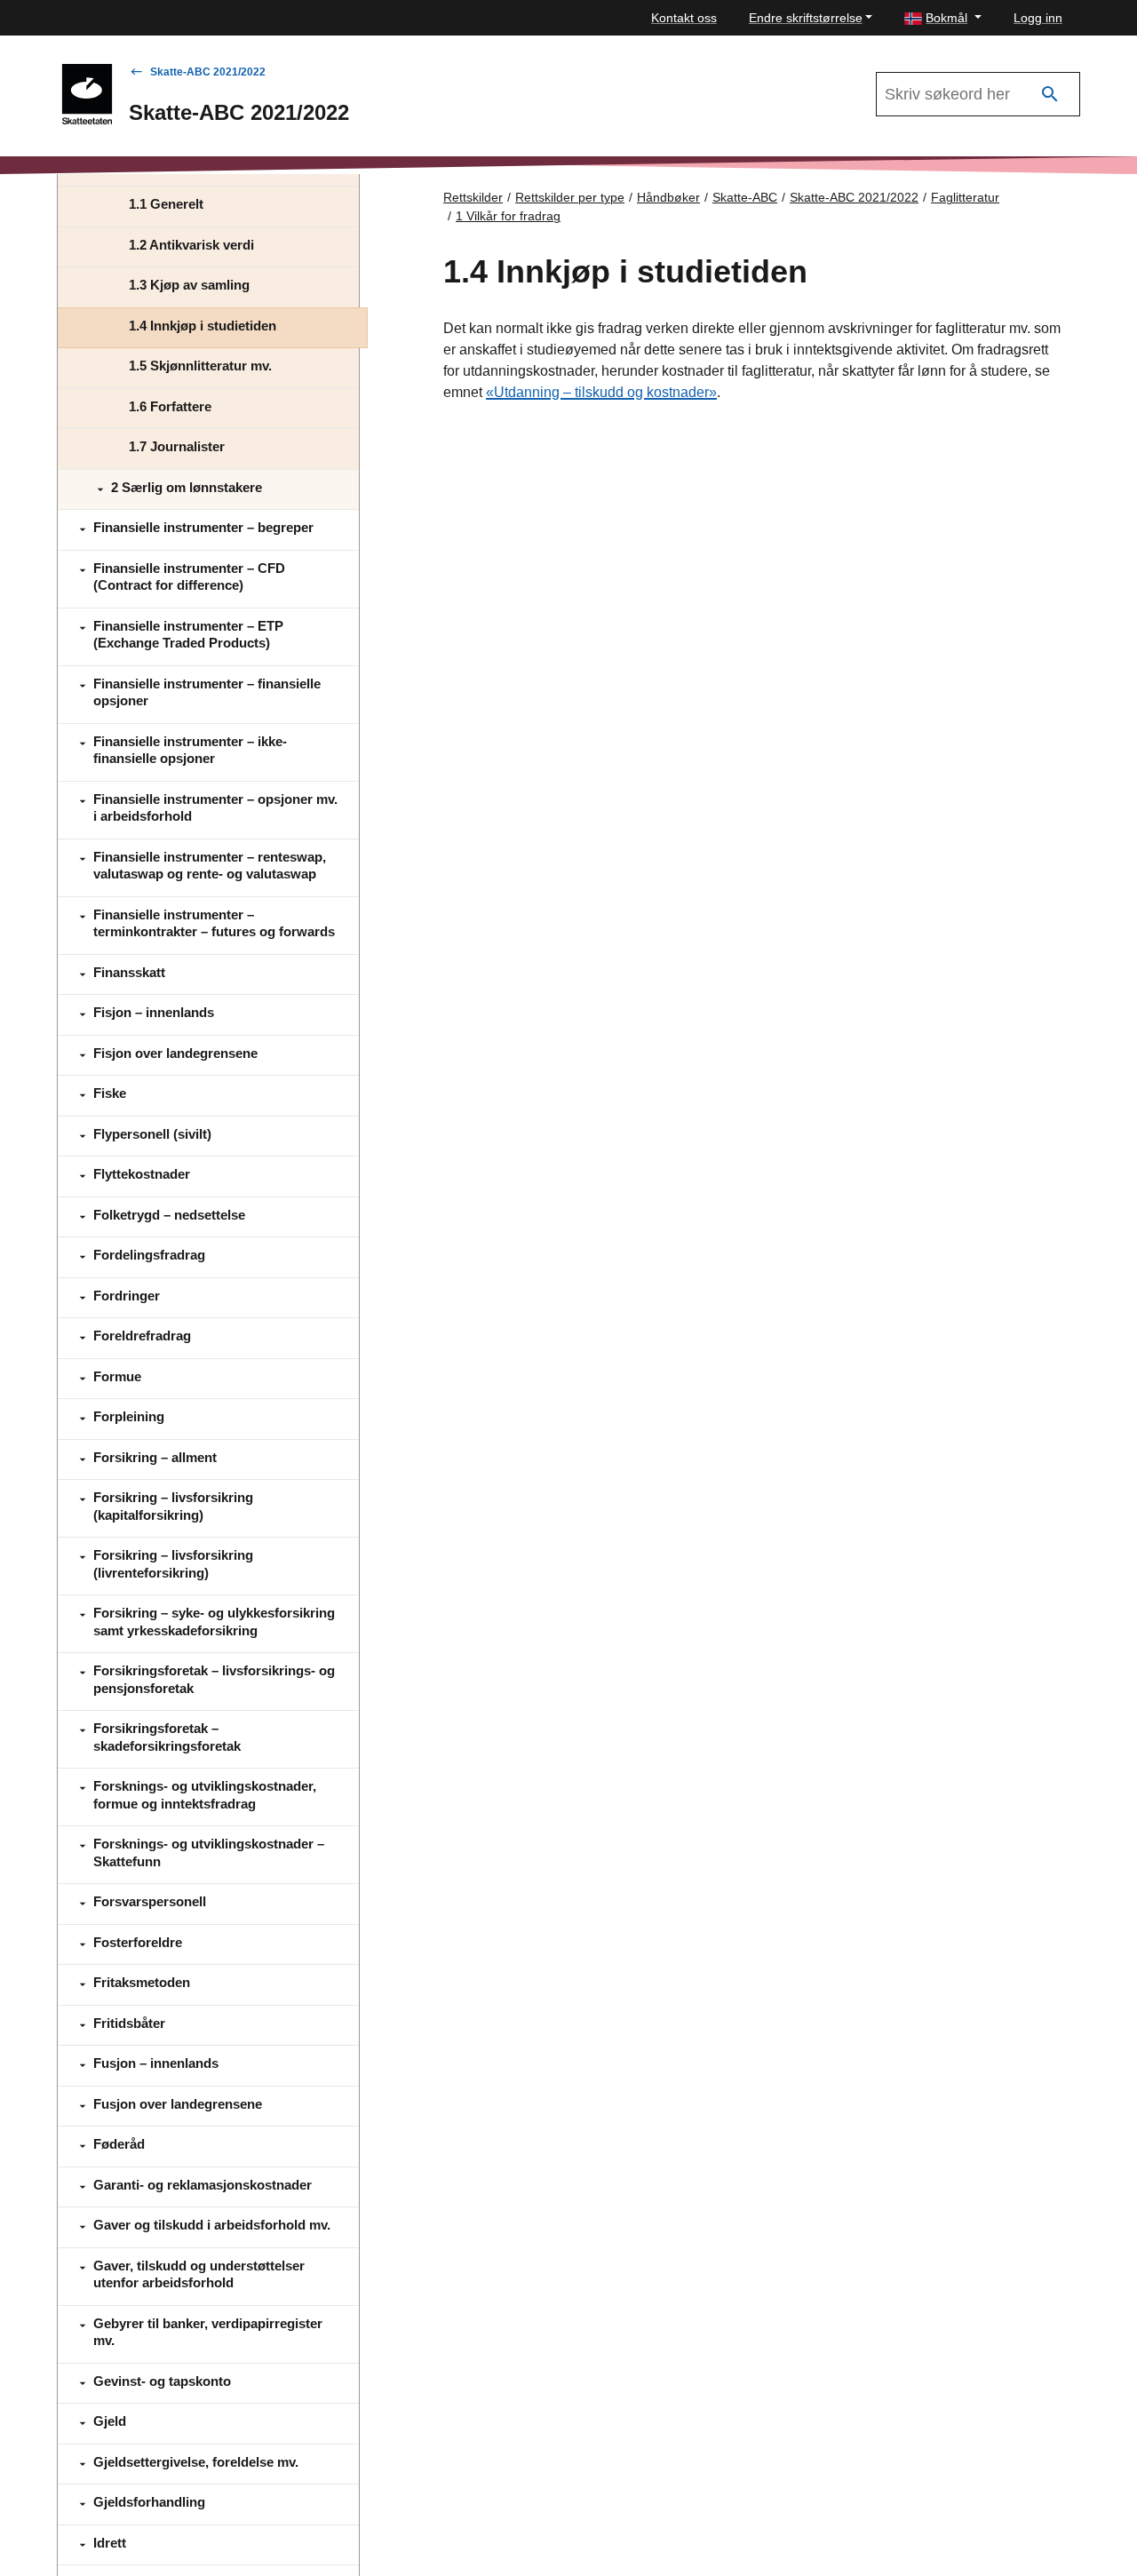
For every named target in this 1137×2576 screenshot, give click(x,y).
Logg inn (1038, 18)
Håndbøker (668, 197)
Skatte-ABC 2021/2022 (208, 72)
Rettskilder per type (570, 197)
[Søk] (1050, 95)
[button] (943, 18)
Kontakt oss (684, 18)
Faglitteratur (965, 197)
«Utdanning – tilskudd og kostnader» (601, 392)
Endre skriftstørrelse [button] (806, 18)
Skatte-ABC (745, 197)
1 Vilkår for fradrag (508, 216)
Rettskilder (473, 197)
